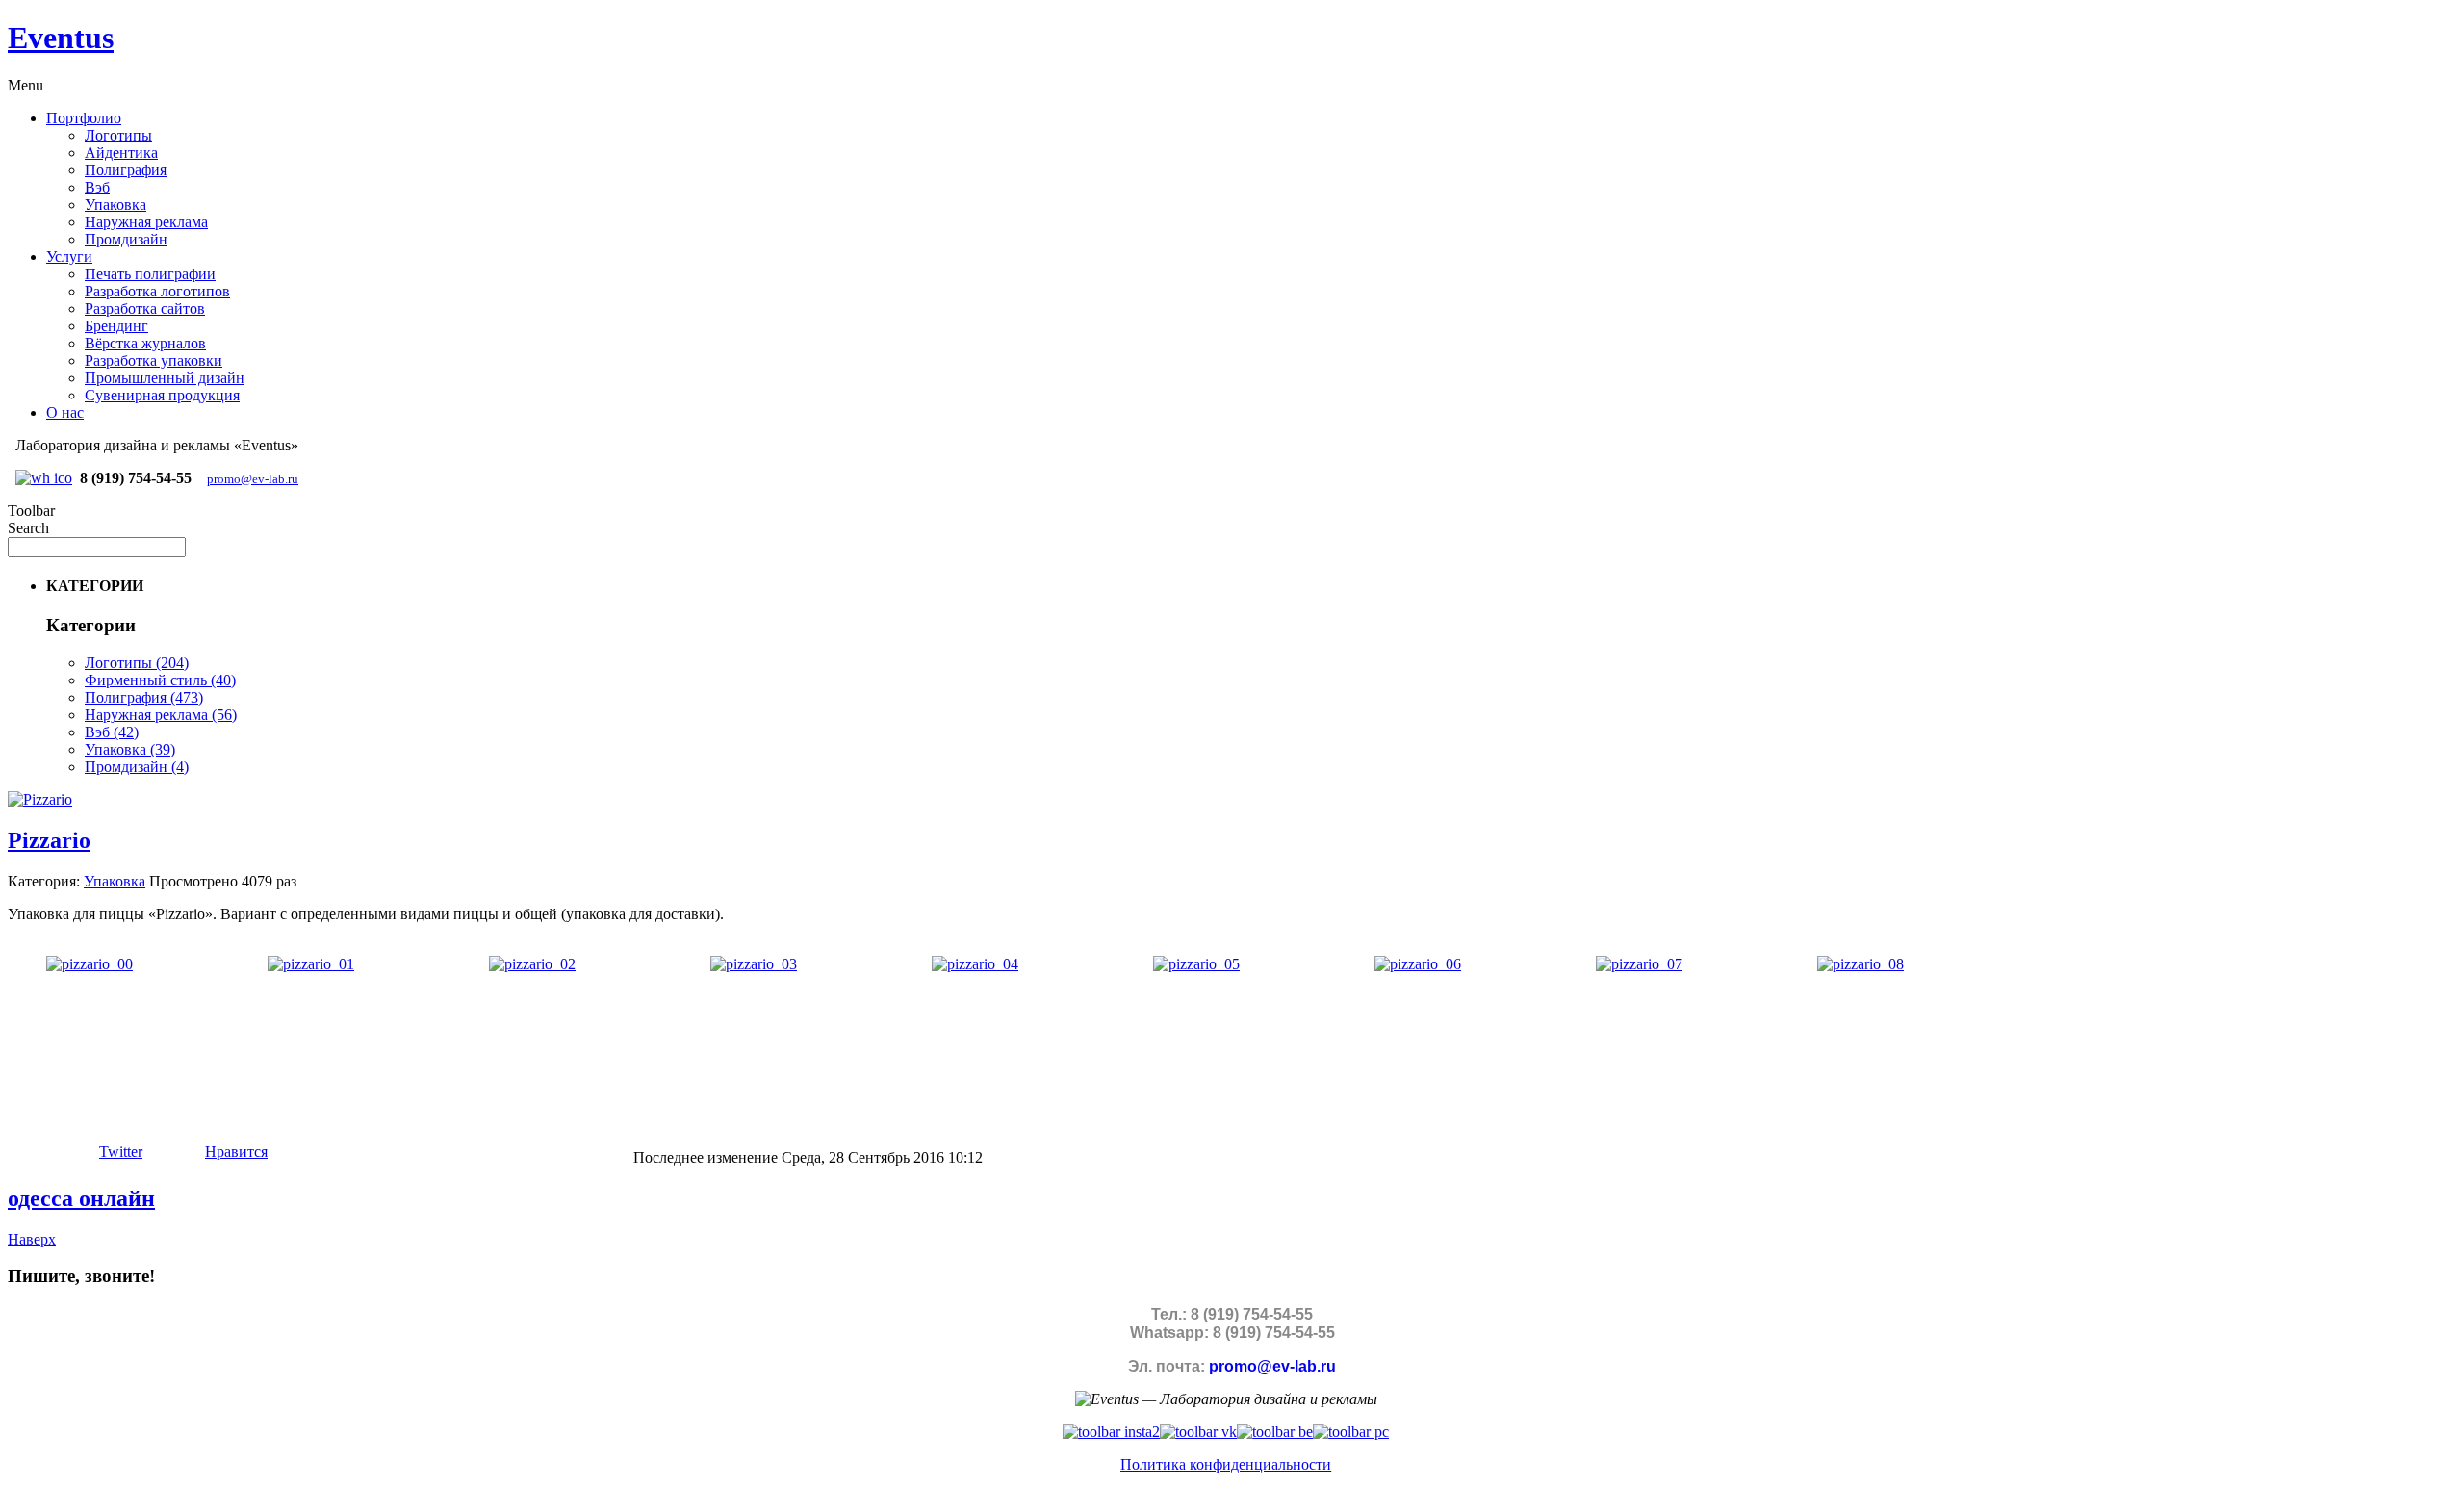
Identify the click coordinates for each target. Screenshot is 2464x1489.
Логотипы (118, 135)
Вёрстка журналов (145, 343)
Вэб (97, 187)
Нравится (236, 1152)
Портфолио (84, 118)
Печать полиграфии (150, 274)
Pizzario (49, 840)
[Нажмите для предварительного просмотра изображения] (40, 799)
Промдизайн (126, 239)
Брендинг (116, 326)
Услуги (69, 257)
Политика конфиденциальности (1226, 1464)
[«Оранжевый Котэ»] (1351, 1432)
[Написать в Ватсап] (44, 478)
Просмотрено (193, 881)
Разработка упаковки (154, 360)
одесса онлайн (81, 1198)
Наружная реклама (146, 222)
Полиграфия (126, 170)
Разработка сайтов (145, 308)
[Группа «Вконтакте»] (1198, 1432)
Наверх (32, 1239)
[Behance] (1275, 1432)
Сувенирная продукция (162, 395)
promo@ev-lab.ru (253, 479)
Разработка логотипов (157, 291)
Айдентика (121, 153)
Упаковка (115, 205)
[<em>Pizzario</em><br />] (90, 964)
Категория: (44, 881)
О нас (65, 412)
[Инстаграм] (1111, 1432)
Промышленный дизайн (165, 378)
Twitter (121, 1152)
